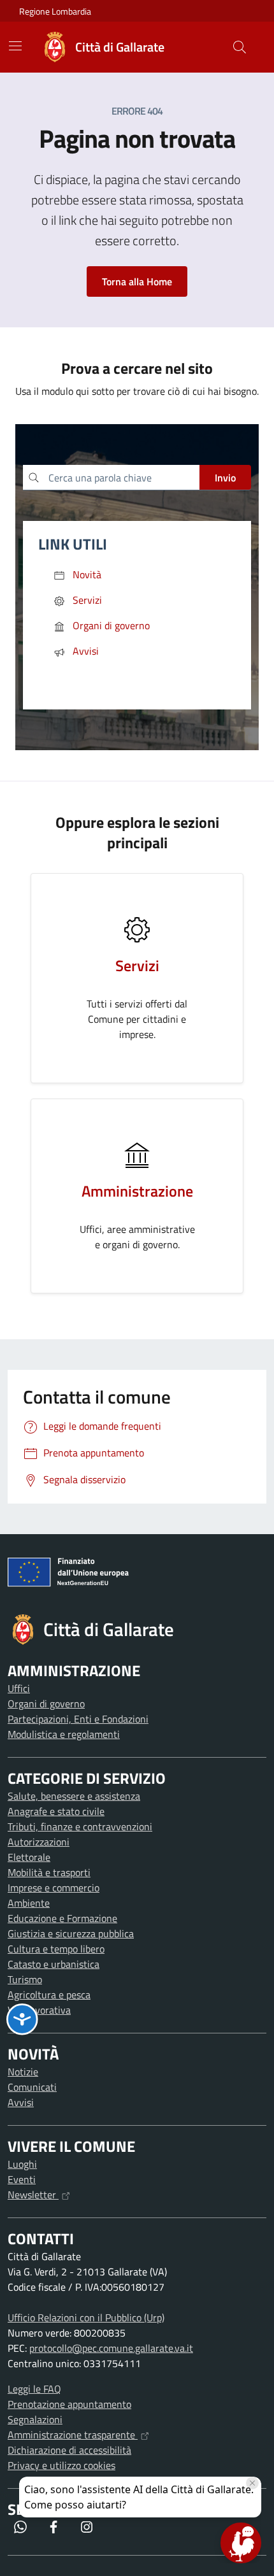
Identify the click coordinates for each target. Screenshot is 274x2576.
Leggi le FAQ (34, 2389)
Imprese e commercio (54, 1888)
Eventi (22, 2179)
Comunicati (32, 2087)
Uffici (19, 1688)
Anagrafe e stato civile (56, 1811)
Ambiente (29, 1903)
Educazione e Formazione (62, 1918)
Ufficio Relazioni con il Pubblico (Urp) (86, 2317)
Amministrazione (137, 1191)
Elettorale (29, 1857)
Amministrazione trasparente (73, 2435)
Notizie (23, 2072)
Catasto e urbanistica (54, 1964)
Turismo (25, 1979)
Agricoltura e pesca (49, 1995)
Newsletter (33, 2195)
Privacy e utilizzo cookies (61, 2465)
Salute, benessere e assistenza (74, 1796)
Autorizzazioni (39, 1842)
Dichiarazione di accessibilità (69, 2450)
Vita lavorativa (39, 2010)
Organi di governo (46, 1704)
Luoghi (22, 2164)
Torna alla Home (137, 281)
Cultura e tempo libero (56, 1949)
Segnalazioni (35, 2419)
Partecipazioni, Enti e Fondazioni (78, 1719)
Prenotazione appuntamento (69, 2404)
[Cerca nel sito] (240, 47)
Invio (225, 478)
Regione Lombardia (55, 11)
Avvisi (21, 2102)
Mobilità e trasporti (49, 1872)
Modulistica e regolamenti (64, 1734)
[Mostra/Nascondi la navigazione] (15, 46)
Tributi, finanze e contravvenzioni (80, 1826)
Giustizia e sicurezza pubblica (71, 1933)
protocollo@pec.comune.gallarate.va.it (111, 2348)
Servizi (137, 965)
